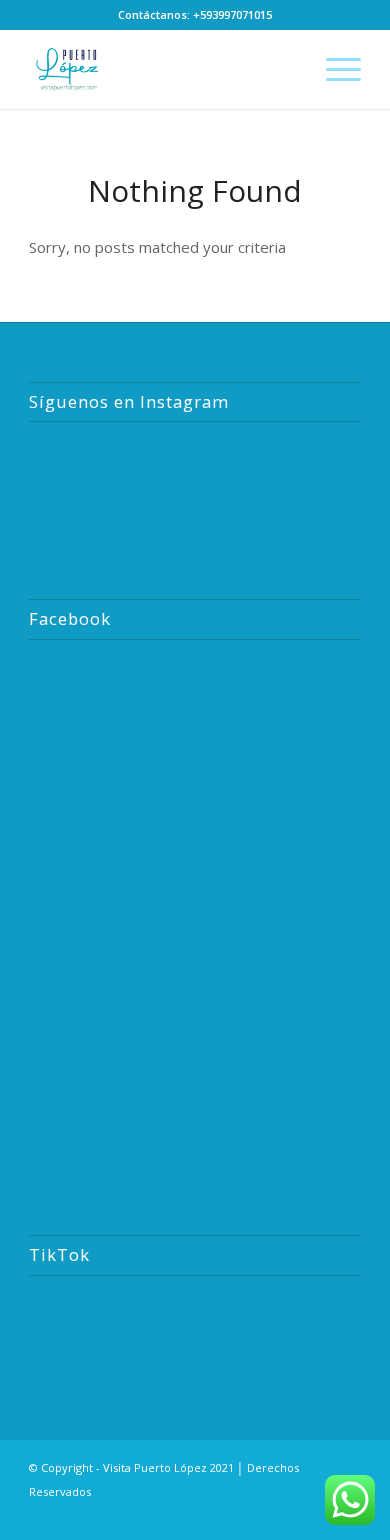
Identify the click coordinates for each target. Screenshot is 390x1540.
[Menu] (333, 69)
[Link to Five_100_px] (316, 1515)
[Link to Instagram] (226, 1515)
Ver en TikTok (205, 1325)
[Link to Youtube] (286, 1515)
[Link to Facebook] (256, 1515)
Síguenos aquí (205, 470)
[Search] (286, 69)
